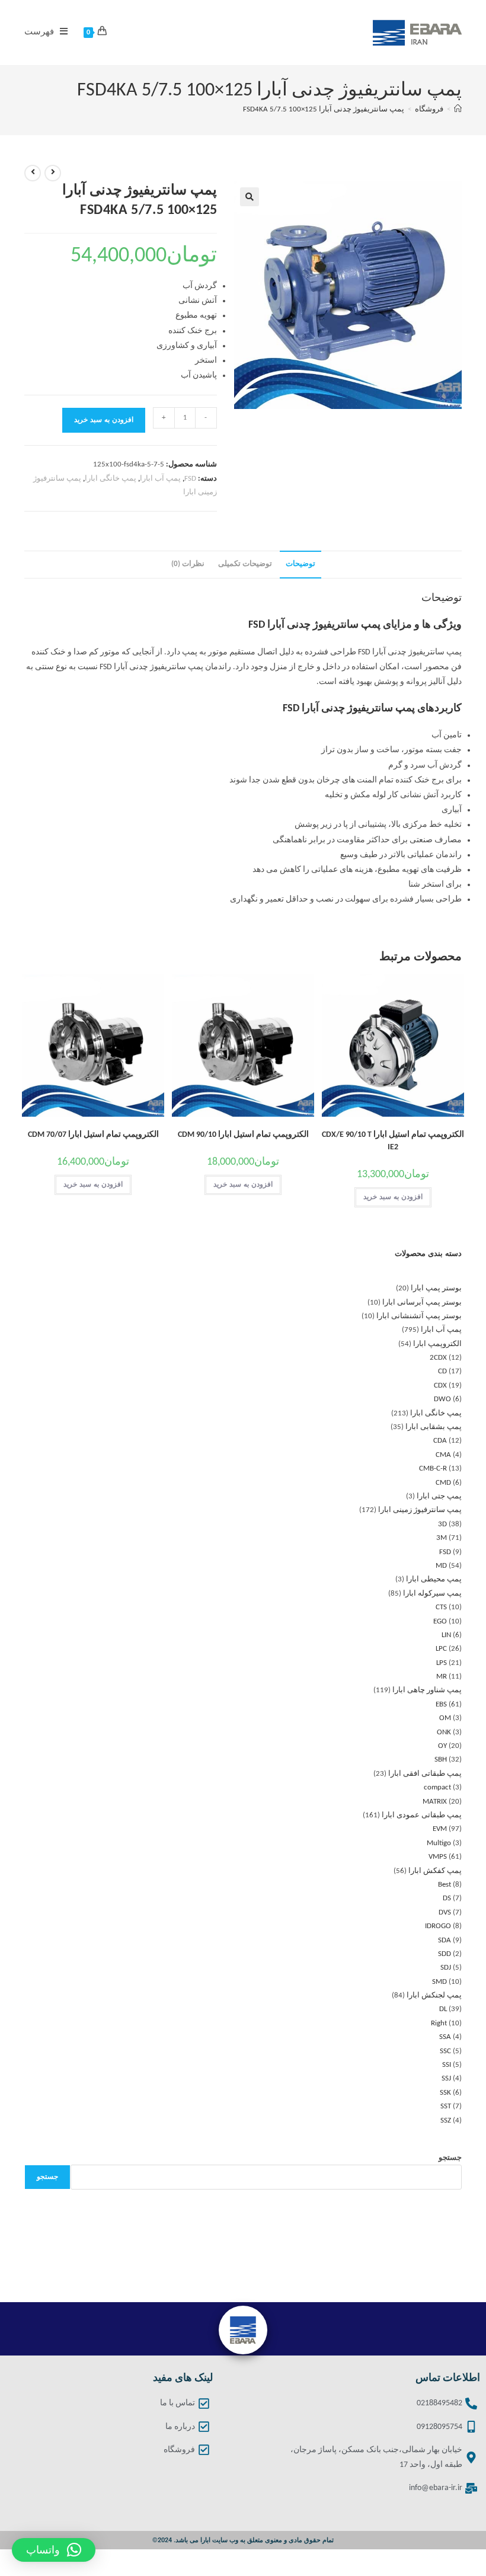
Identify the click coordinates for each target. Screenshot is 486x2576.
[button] (250, 197)
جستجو (450, 2158)
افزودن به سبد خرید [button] (393, 1197)
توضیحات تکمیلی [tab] (245, 564)
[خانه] (458, 109)
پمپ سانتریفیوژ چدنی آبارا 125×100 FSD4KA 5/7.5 (324, 109)
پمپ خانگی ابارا (111, 479)
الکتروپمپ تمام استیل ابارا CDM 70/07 (93, 1135)
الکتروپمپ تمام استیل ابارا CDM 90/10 (243, 1135)
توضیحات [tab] (300, 564)
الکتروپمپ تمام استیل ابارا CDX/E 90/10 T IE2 (393, 1141)
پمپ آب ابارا (160, 479)
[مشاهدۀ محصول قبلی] (53, 173)
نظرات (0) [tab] (188, 564)
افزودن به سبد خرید (104, 420)
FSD (190, 479)
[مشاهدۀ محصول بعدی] (33, 173)
